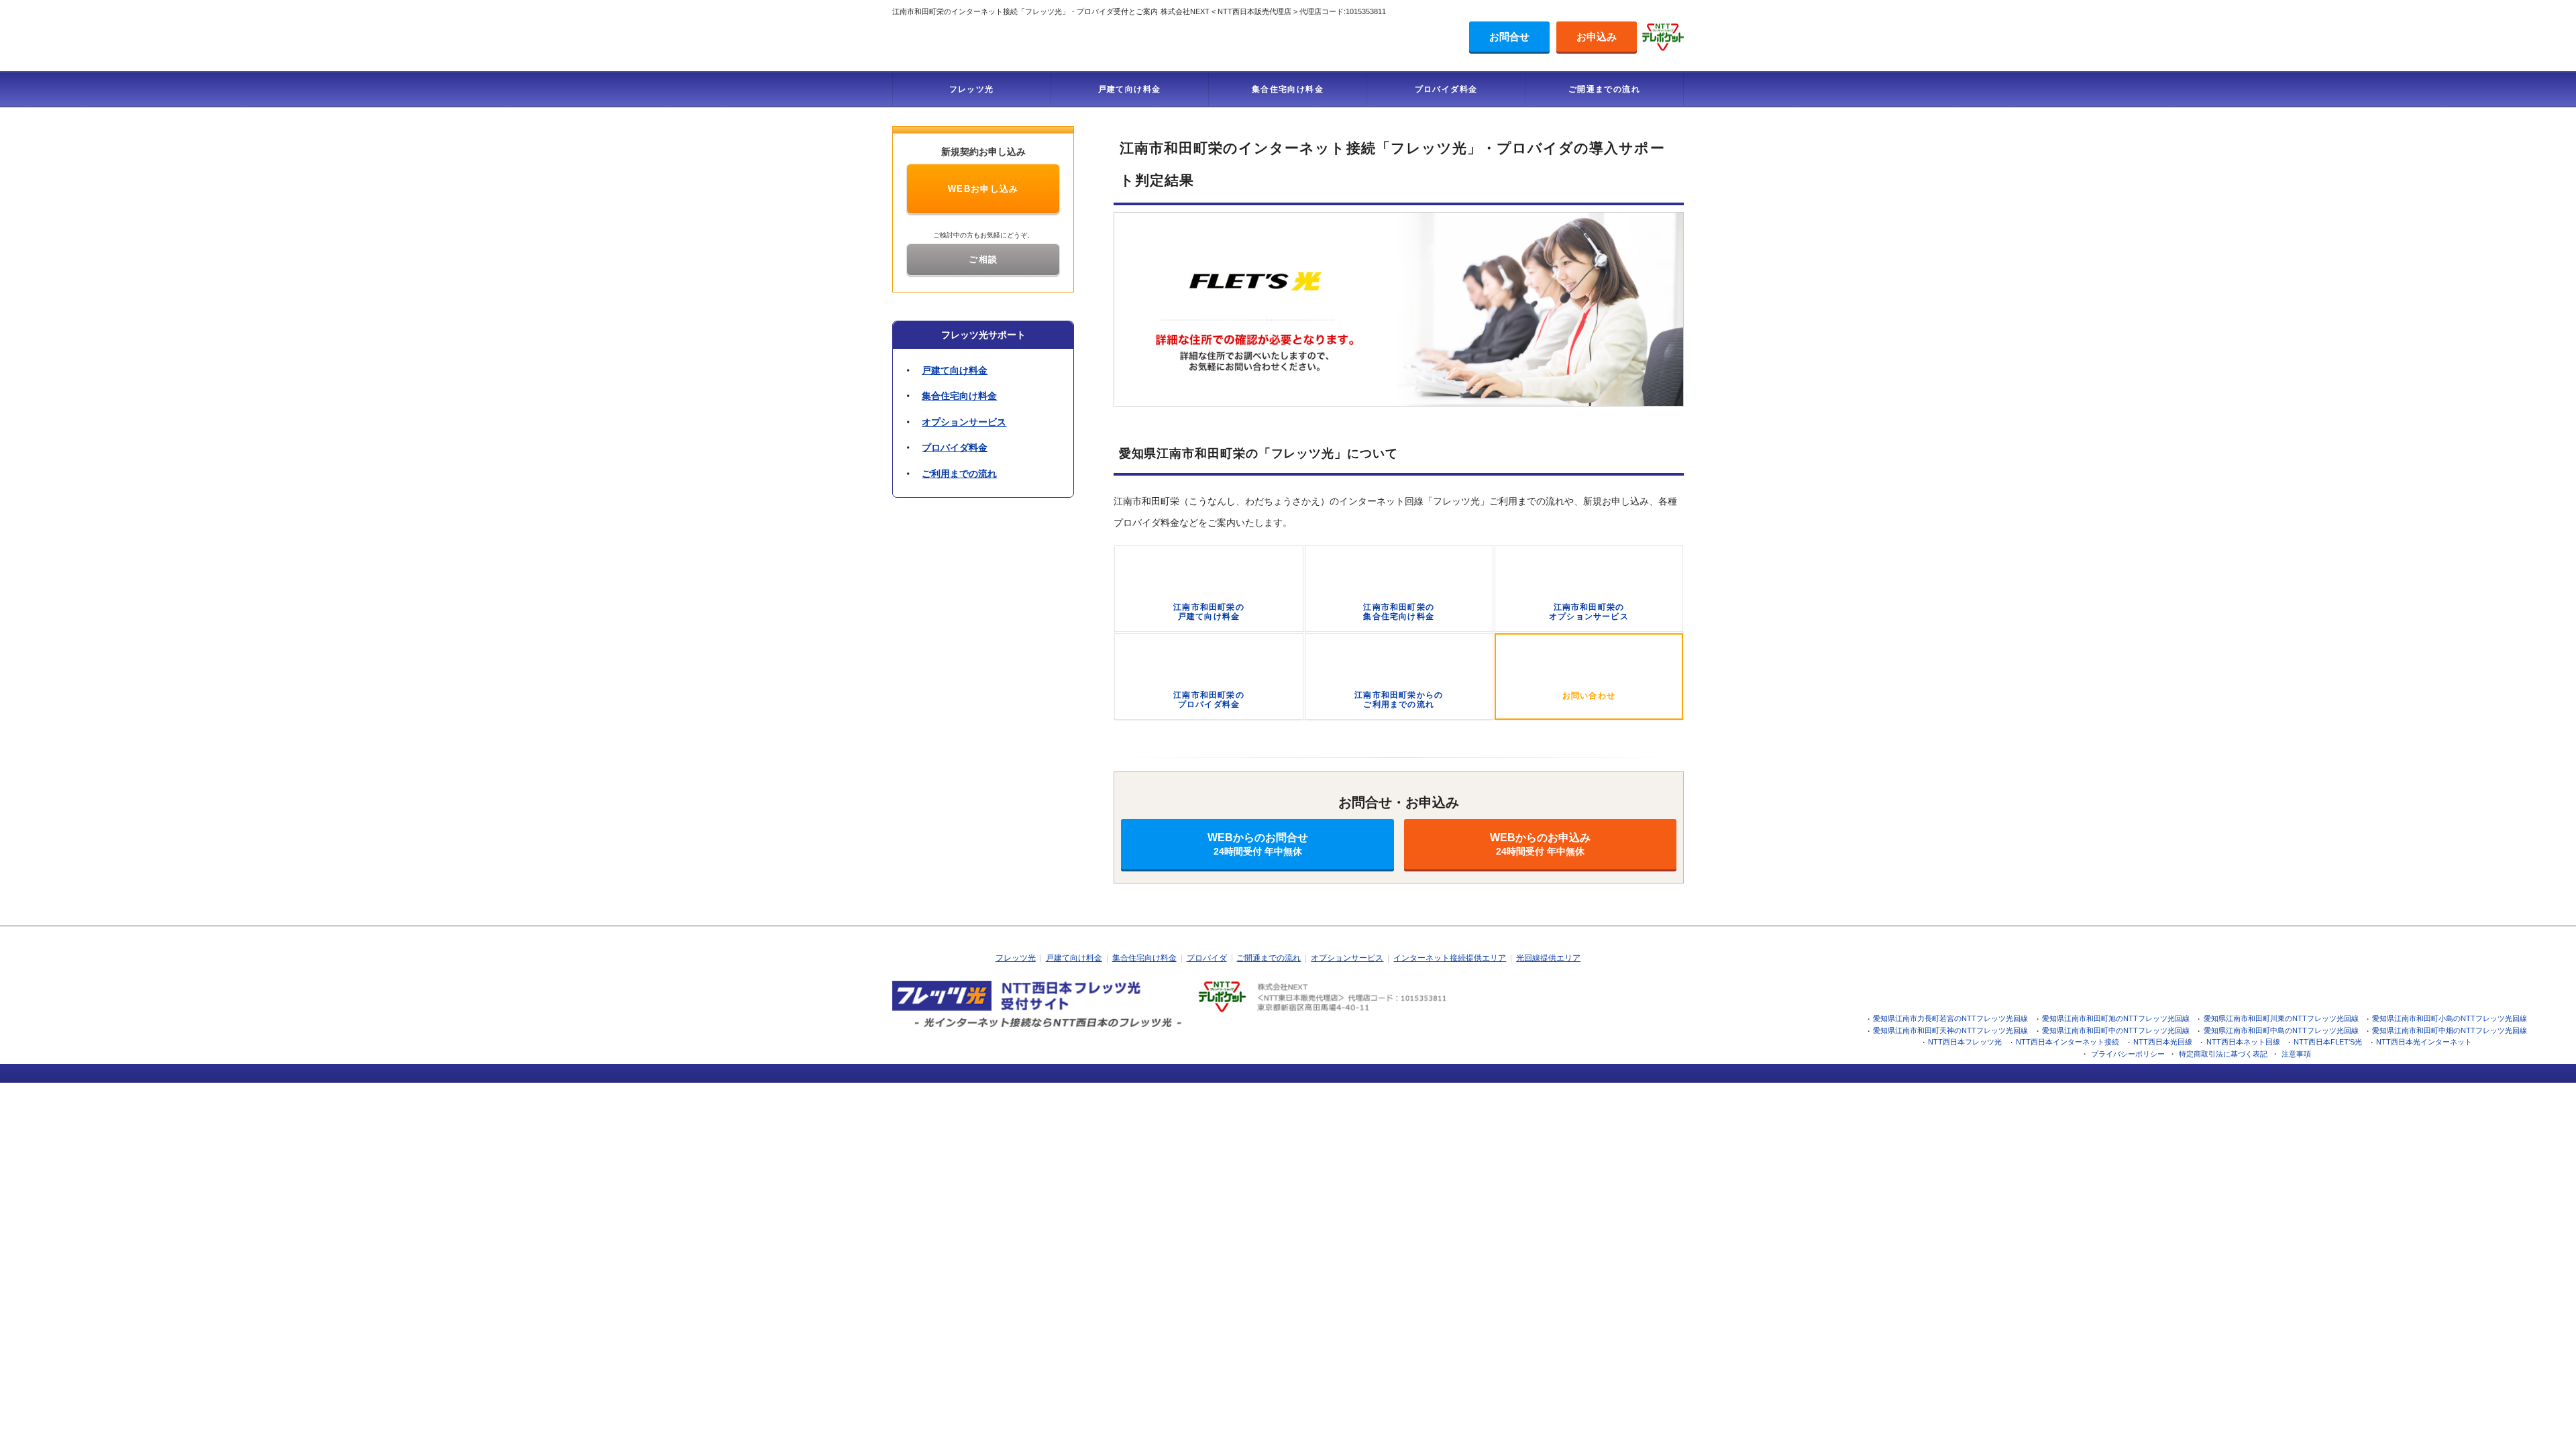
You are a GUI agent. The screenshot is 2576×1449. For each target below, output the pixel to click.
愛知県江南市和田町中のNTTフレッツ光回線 (2116, 1030)
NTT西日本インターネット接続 (2068, 1042)
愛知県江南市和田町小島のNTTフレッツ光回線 (2450, 1018)
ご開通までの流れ (1604, 89)
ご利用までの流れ (959, 474)
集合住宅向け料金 (1288, 89)
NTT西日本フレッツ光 (1965, 1042)
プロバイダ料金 (1446, 89)
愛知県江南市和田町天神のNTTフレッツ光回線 (1950, 1030)
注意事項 (2296, 1054)
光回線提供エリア (1548, 958)
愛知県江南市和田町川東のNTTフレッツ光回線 (2281, 1018)
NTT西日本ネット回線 (2243, 1042)
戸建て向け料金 (1130, 89)
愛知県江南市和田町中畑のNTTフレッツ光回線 (2450, 1030)
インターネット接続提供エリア (1450, 958)
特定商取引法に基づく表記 (2223, 1054)
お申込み (1597, 37)
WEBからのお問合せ (1258, 844)
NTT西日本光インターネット (2424, 1042)
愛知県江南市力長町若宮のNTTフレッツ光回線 (1950, 1018)
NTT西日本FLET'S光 (2328, 1042)
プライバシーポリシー (2128, 1054)
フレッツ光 (972, 89)
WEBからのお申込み (1540, 844)
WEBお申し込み (983, 189)
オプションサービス (964, 422)
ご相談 (983, 259)
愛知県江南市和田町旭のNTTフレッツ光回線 (2116, 1018)
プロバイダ (1207, 958)
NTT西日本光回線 (2163, 1042)
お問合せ (1509, 37)
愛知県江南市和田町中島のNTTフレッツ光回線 (2281, 1030)
